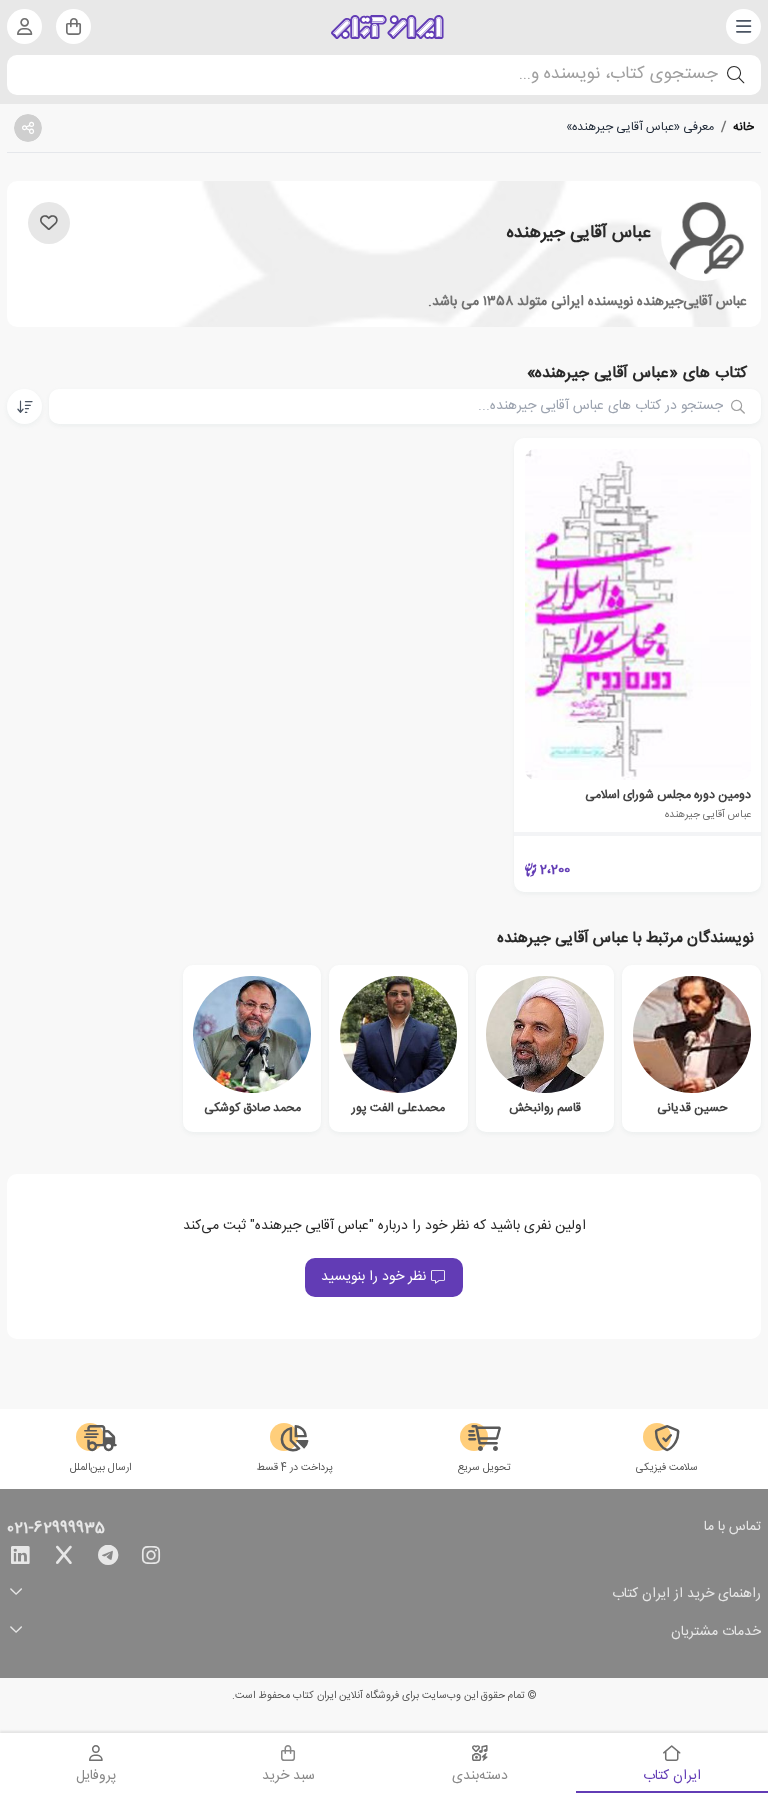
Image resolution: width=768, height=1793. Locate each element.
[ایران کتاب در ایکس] (64, 1559)
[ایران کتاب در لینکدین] (20, 1559)
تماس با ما (732, 1528)
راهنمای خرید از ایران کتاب (686, 1594)
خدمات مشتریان (716, 1632)
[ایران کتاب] (387, 27)
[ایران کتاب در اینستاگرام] (151, 1559)
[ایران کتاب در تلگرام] (108, 1559)
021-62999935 (56, 1529)
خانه (743, 127)
